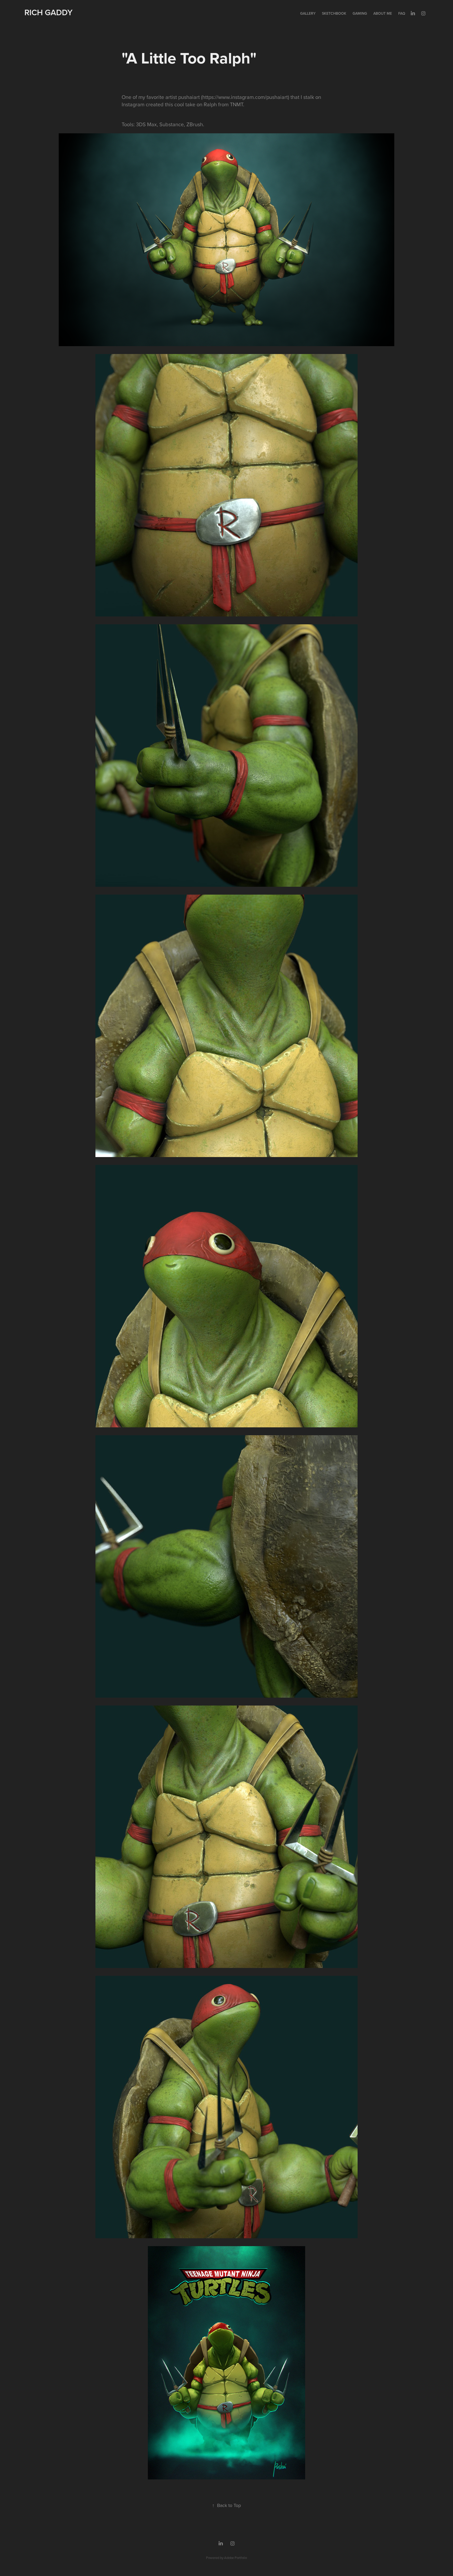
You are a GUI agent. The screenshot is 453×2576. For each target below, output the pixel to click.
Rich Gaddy (48, 12)
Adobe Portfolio (236, 2558)
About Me (383, 13)
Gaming (360, 13)
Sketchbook (334, 13)
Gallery (308, 13)
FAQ (402, 13)
